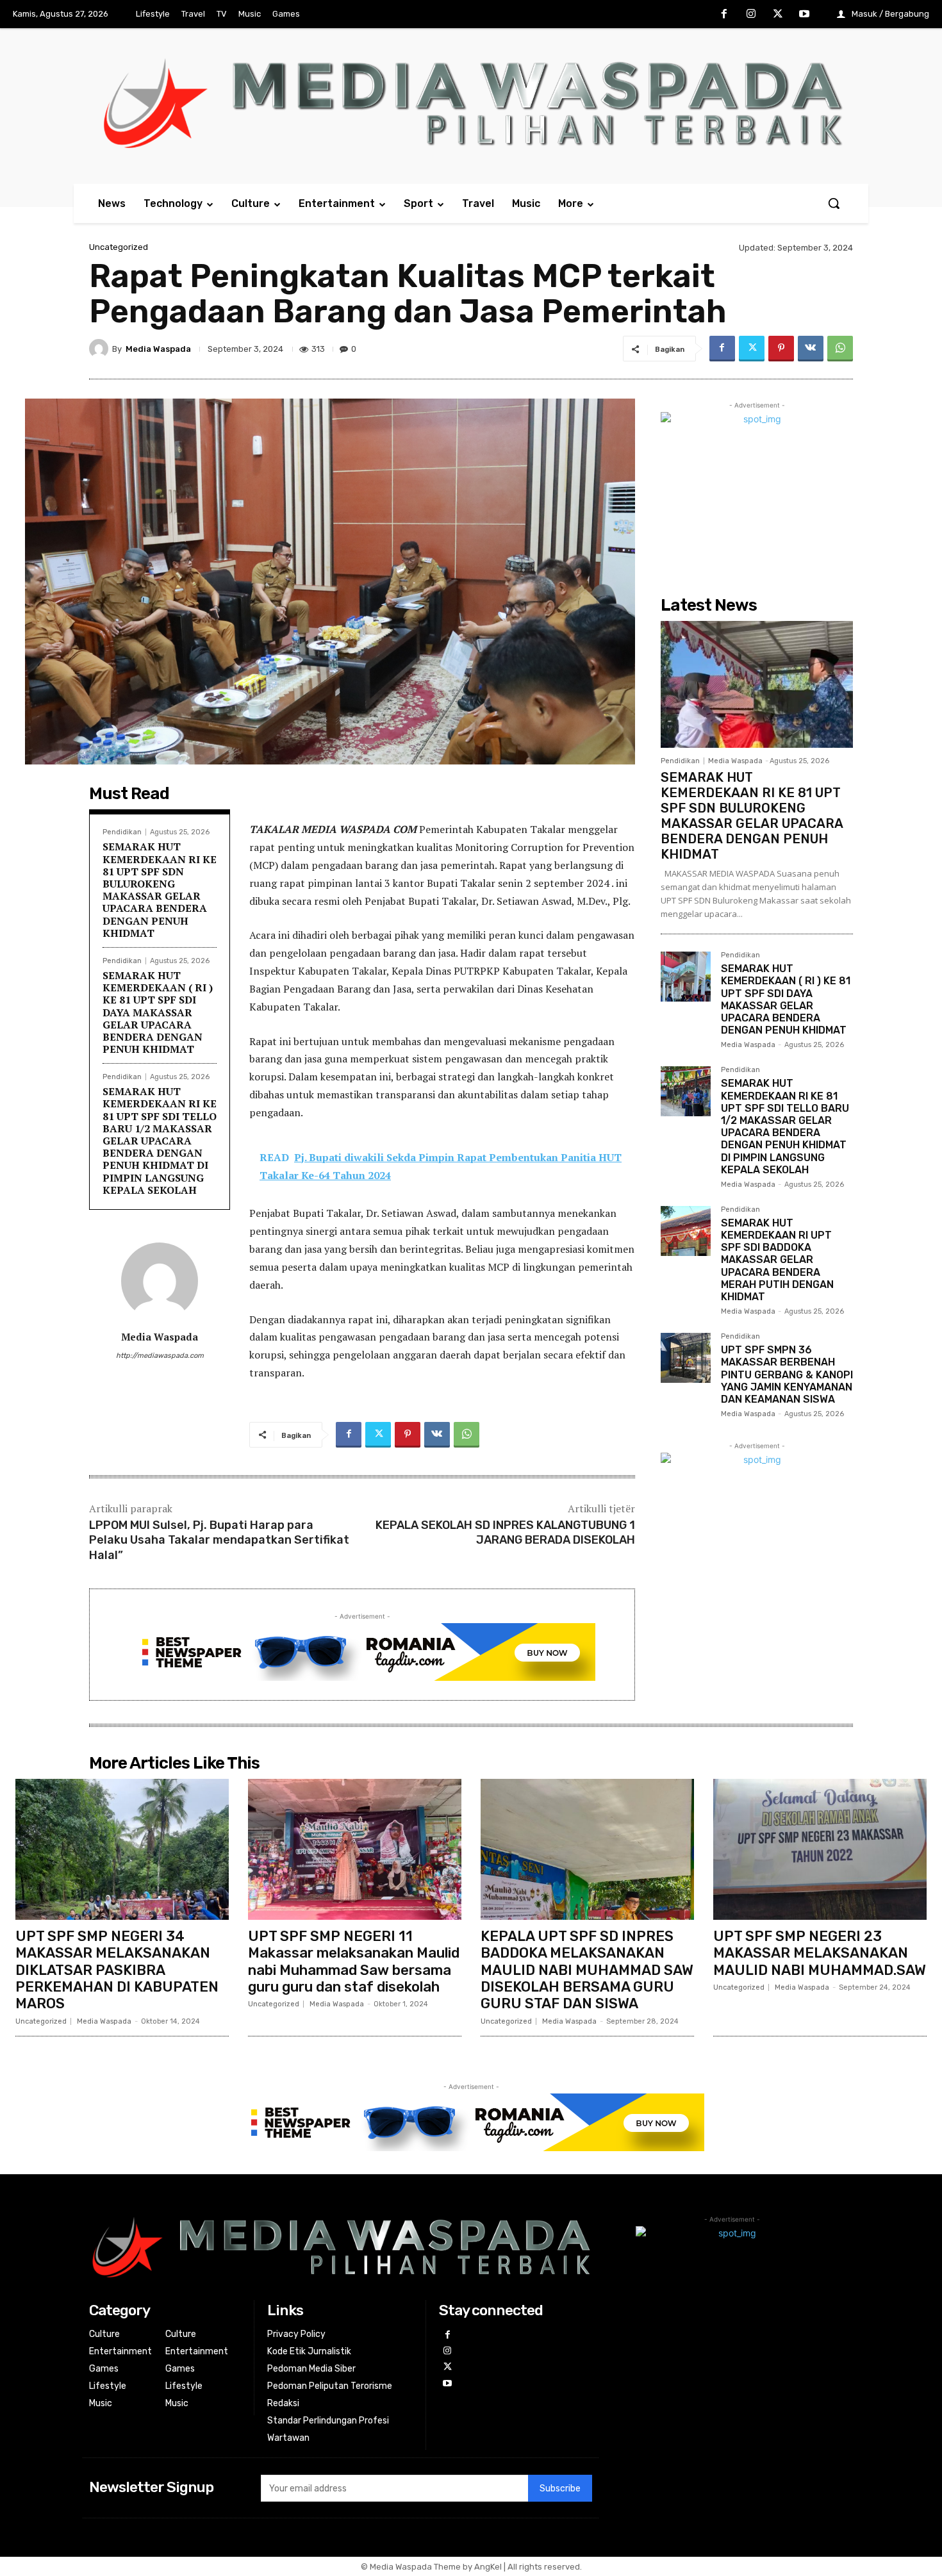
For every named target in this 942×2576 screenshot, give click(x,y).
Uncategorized (119, 247)
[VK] (811, 349)
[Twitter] (778, 15)
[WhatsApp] (840, 349)
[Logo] (471, 103)
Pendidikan (122, 832)
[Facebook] (725, 15)
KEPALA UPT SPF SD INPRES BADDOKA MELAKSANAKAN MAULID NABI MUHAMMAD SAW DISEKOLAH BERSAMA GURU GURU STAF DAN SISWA (587, 1970)
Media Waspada (158, 349)
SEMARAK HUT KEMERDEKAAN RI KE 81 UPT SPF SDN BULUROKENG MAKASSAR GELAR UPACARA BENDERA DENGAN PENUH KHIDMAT (160, 889)
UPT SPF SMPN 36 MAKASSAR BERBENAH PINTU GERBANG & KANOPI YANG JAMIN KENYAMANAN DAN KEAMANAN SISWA (787, 1375)
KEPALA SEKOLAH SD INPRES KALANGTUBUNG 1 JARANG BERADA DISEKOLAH (505, 1532)
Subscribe (560, 2489)
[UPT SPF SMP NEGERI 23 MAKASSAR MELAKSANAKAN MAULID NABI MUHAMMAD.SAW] (820, 1849)
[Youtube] (804, 15)
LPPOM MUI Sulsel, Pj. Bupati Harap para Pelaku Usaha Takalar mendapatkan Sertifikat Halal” (219, 1540)
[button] (834, 203)
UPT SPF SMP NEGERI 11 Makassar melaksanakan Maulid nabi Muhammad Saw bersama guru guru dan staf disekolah (354, 1961)
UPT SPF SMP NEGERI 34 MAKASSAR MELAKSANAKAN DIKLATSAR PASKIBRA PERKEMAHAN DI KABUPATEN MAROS (117, 1970)
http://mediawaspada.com (160, 1356)
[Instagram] (751, 15)
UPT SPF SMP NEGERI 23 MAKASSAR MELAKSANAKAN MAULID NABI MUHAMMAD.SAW (820, 1953)
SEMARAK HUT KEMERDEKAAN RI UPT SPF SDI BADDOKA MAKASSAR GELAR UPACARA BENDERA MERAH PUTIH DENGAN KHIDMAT (777, 1260)
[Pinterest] (781, 349)
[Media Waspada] (101, 349)
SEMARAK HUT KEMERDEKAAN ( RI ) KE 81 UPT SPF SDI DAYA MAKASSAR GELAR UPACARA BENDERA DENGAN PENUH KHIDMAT (158, 1012)
